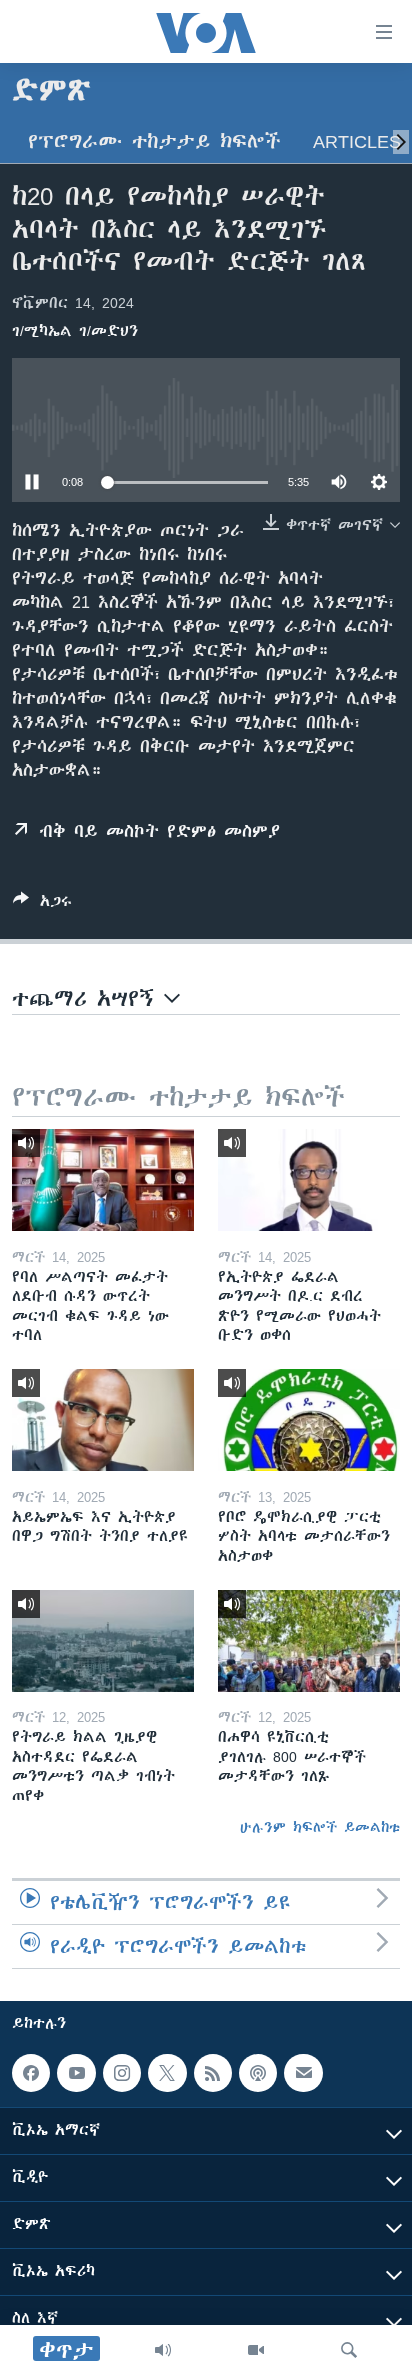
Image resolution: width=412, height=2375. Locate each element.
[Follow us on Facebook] (31, 2073)
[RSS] (213, 2073)
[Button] (42, 904)
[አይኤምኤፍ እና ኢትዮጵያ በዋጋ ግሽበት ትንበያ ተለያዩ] (103, 1420)
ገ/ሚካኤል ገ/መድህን (75, 331)
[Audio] (163, 2350)
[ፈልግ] (349, 2350)
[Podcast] (258, 2073)
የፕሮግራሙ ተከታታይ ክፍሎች (154, 141)
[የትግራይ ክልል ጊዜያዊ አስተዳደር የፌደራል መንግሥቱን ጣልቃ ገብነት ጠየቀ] (103, 1641)
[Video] (256, 2350)
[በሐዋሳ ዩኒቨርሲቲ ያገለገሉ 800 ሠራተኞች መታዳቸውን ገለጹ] (309, 1641)
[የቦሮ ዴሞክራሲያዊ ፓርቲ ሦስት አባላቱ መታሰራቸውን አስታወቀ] (309, 1420)
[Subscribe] (303, 2073)
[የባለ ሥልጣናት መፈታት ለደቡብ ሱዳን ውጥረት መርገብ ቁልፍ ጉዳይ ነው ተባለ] (103, 1180)
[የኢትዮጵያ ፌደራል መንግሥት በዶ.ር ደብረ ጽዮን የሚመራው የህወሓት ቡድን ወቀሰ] (309, 1180)
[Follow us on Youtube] (76, 2073)
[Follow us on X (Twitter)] (167, 2073)
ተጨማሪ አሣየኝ (88, 998)
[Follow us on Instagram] (122, 2073)
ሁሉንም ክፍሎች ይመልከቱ (320, 1827)
